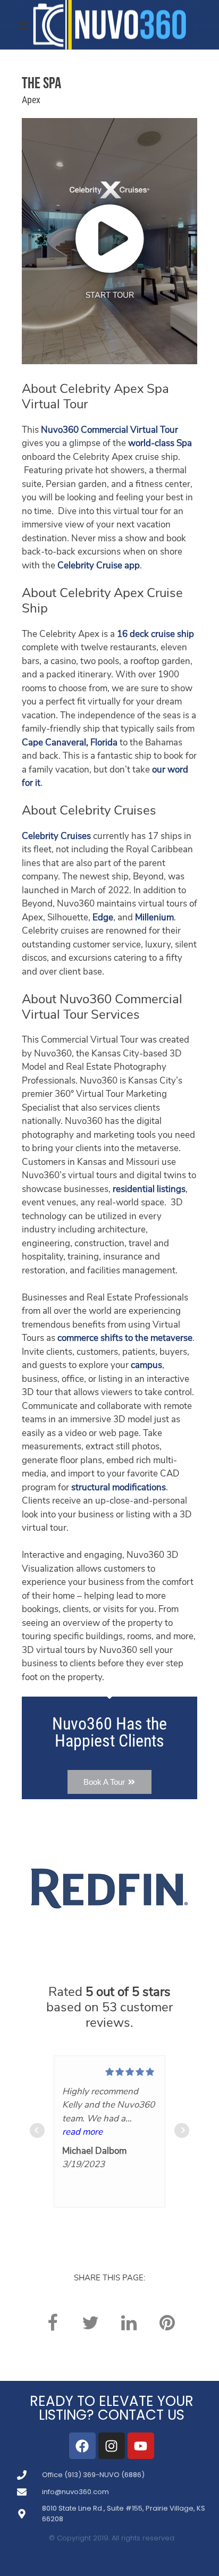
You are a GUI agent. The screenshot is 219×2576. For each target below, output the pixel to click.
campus (146, 1366)
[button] (24, 25)
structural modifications (119, 1488)
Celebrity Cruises (56, 837)
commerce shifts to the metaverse (125, 1339)
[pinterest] (167, 2323)
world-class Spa (160, 444)
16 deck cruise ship (155, 635)
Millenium (154, 918)
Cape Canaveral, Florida (70, 743)
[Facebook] (82, 2446)
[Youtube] (141, 2446)
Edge (103, 918)
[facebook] (52, 2323)
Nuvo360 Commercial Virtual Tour (109, 430)
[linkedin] (129, 2323)
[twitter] (90, 2323)
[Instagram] (112, 2446)
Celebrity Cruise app (99, 566)
